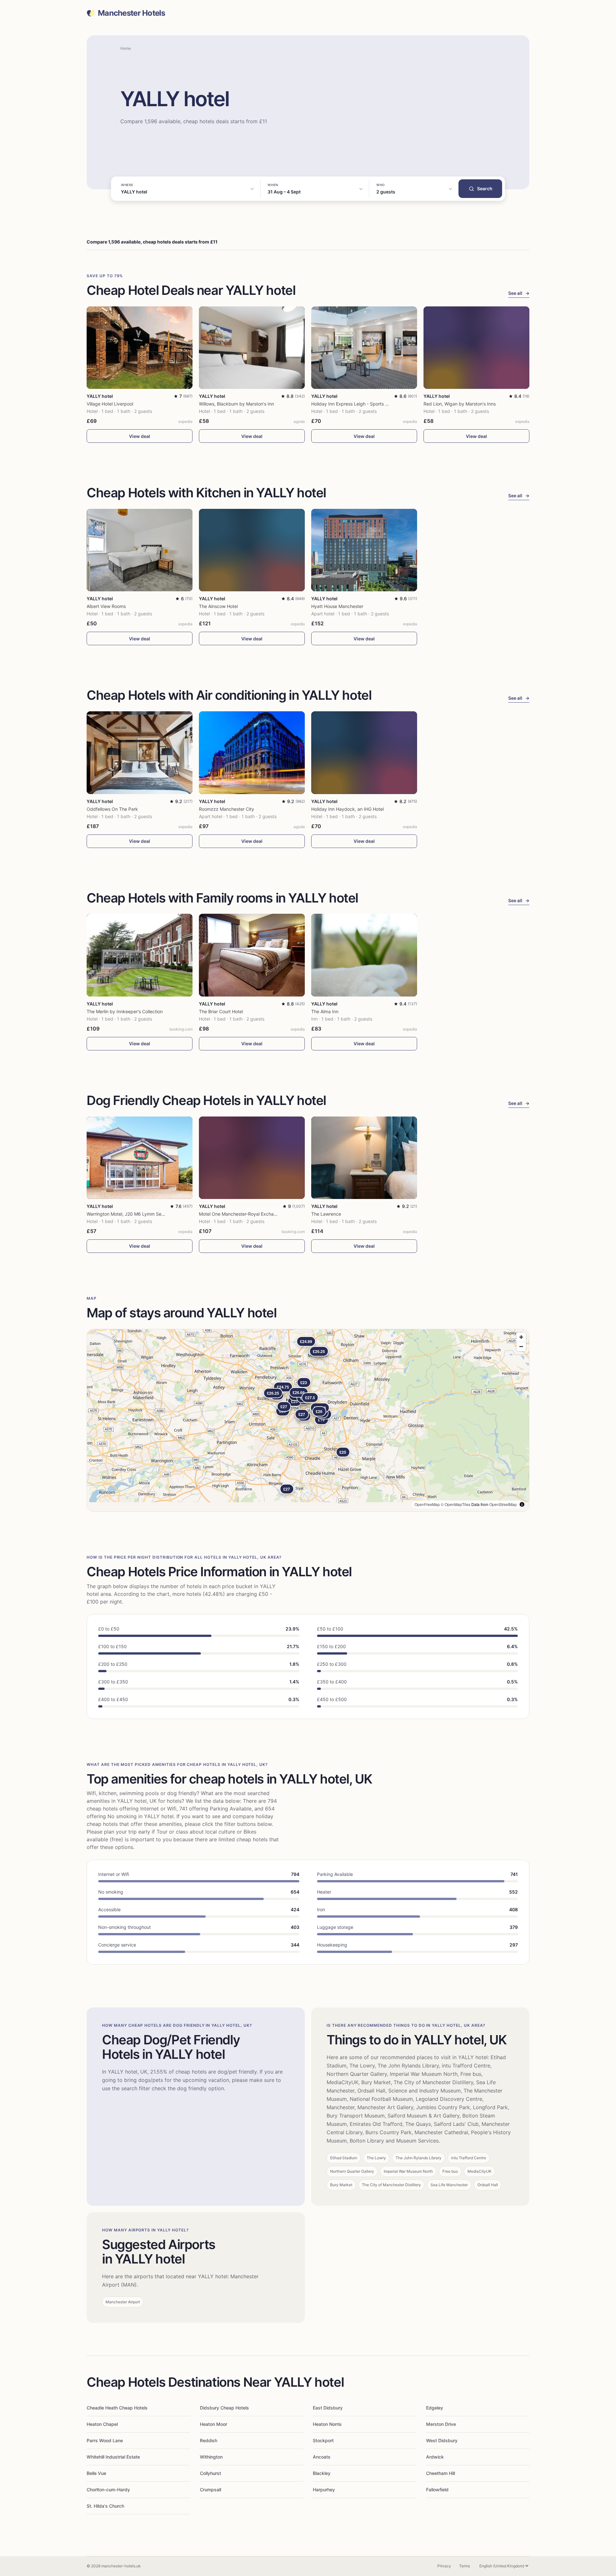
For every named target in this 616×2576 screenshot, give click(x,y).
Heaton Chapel (102, 2424)
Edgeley (435, 2408)
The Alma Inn (325, 1011)
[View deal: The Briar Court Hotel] (252, 955)
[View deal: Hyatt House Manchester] (364, 550)
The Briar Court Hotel (221, 1011)
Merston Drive (441, 2424)
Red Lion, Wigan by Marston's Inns (460, 404)
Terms (465, 2566)
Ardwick (435, 2457)
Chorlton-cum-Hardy (108, 2490)
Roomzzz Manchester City (227, 809)
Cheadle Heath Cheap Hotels (117, 2408)
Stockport (323, 2440)
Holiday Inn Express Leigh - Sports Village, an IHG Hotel (369, 404)
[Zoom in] (521, 1337)
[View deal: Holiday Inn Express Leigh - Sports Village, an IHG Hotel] (364, 348)
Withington (211, 2457)
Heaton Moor (214, 2424)
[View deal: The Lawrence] (364, 1158)
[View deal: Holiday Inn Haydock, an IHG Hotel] (364, 753)
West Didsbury (442, 2440)
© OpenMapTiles (456, 1504)
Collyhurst (210, 2473)
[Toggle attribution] (522, 1504)
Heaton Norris (327, 2424)
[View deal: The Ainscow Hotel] (252, 550)
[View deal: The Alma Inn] (364, 955)
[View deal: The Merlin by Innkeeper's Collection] (140, 955)
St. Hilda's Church (105, 2506)
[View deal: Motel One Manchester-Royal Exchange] (252, 1158)
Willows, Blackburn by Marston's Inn (236, 404)
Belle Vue (96, 2473)
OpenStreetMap (503, 1504)
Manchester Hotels (132, 13)
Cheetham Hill (441, 2473)
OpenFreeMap (427, 1504)
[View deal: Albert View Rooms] (140, 550)
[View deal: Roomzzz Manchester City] (252, 753)
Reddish (209, 2440)
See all (519, 293)
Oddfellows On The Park (112, 809)
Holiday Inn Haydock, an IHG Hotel (347, 809)
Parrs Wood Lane (105, 2440)
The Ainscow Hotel (218, 606)
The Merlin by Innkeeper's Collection (125, 1011)
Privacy (444, 2566)
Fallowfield (437, 2490)
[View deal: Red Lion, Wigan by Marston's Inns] (476, 348)
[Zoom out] (521, 1346)
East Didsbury (328, 2408)
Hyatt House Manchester (337, 606)
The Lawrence (326, 1214)
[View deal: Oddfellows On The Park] (140, 753)
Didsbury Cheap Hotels (224, 2408)
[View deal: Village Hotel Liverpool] (140, 348)
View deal (140, 436)
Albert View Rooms (106, 606)
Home (126, 48)
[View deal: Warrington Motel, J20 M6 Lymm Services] (140, 1158)
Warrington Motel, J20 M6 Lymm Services (130, 1214)
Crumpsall (210, 2490)
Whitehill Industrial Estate (113, 2457)
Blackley (322, 2473)
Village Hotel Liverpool (110, 404)
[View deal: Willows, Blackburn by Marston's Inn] (252, 348)
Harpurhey (324, 2490)
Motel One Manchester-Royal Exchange (240, 1214)
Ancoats (322, 2457)
